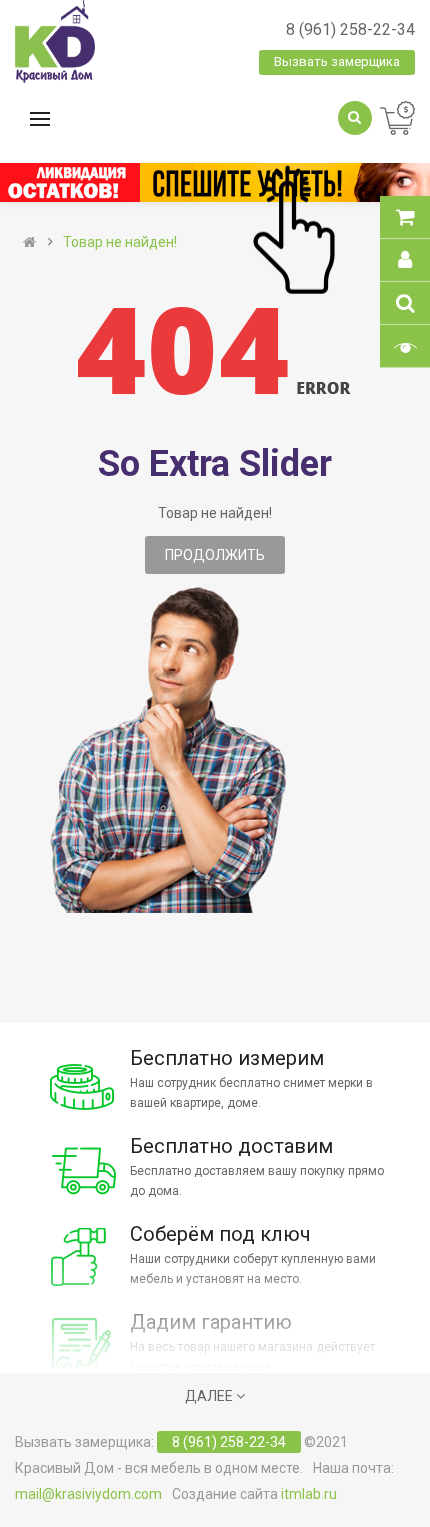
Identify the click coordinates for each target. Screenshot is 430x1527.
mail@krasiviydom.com (88, 1494)
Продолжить (215, 555)
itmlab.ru (309, 1494)
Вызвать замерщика (337, 61)
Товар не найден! (120, 242)
